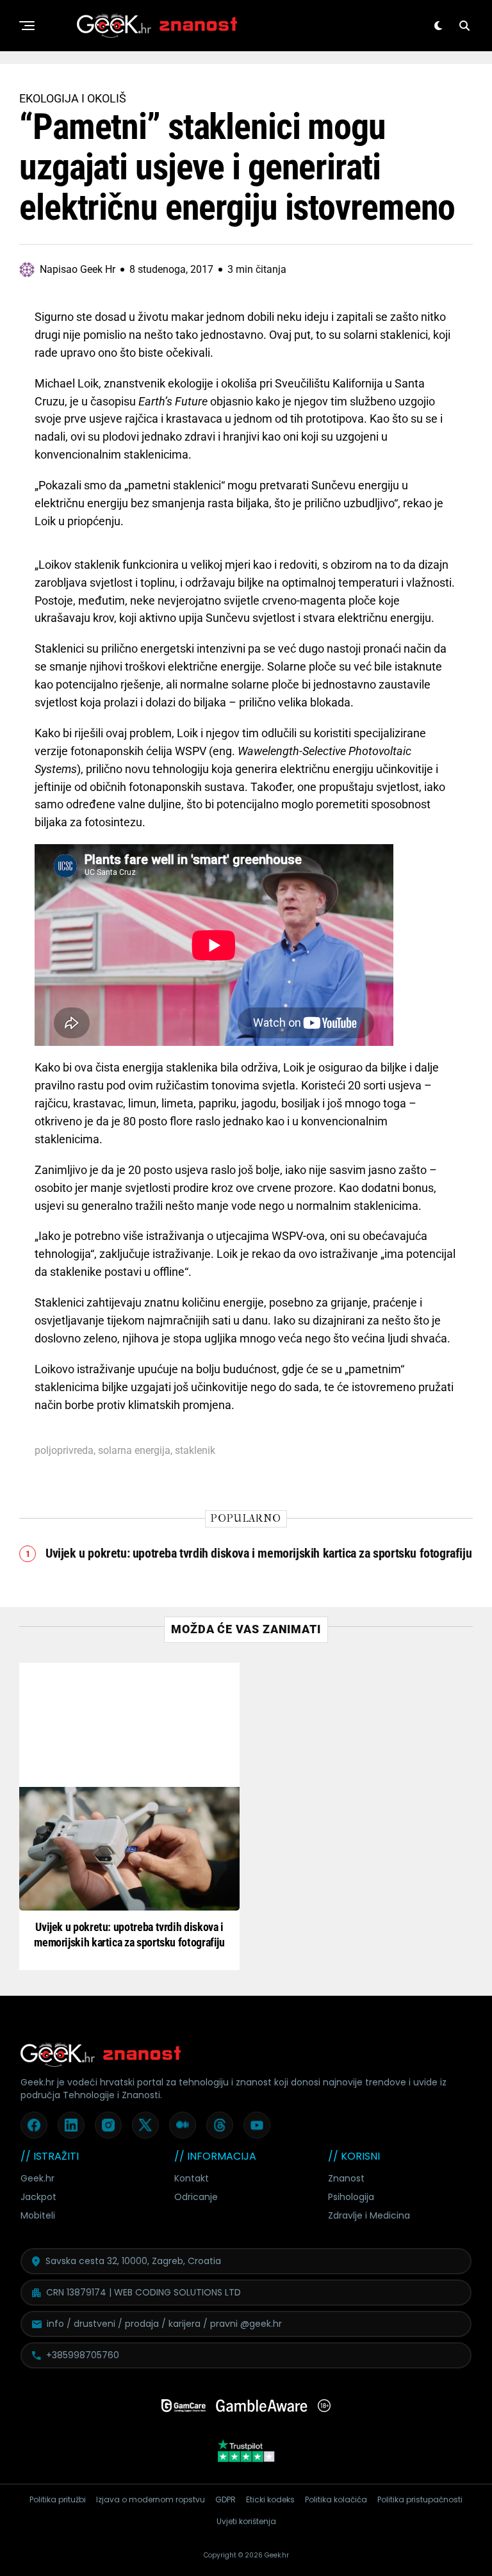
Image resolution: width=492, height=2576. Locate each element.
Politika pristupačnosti (420, 2499)
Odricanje (196, 2197)
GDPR (225, 2499)
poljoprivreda (64, 1451)
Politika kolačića (336, 2499)
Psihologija (351, 2197)
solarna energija (134, 1451)
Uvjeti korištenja (246, 2521)
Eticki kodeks (270, 2499)
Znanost (346, 2178)
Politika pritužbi (58, 2499)
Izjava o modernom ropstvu (151, 2499)
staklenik (195, 1451)
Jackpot (38, 2197)
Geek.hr (37, 2178)
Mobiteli (38, 2215)
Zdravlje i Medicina (369, 2215)
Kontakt (192, 2178)
